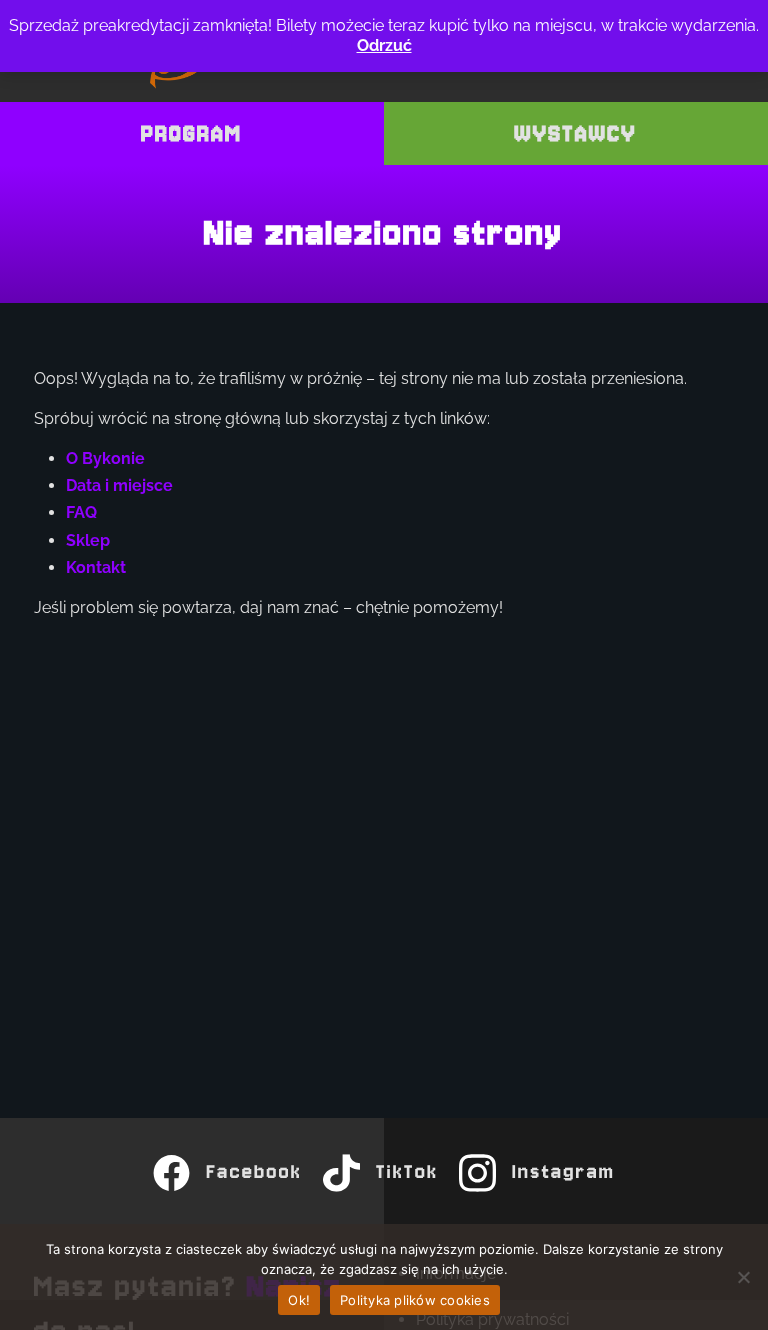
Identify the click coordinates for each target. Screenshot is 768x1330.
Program (192, 133)
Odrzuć (384, 45)
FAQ (81, 512)
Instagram (564, 1172)
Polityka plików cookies (415, 1300)
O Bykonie (105, 458)
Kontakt (96, 567)
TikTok (407, 1172)
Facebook (255, 1172)
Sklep (88, 540)
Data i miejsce (119, 485)
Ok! (299, 1300)
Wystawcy (576, 133)
